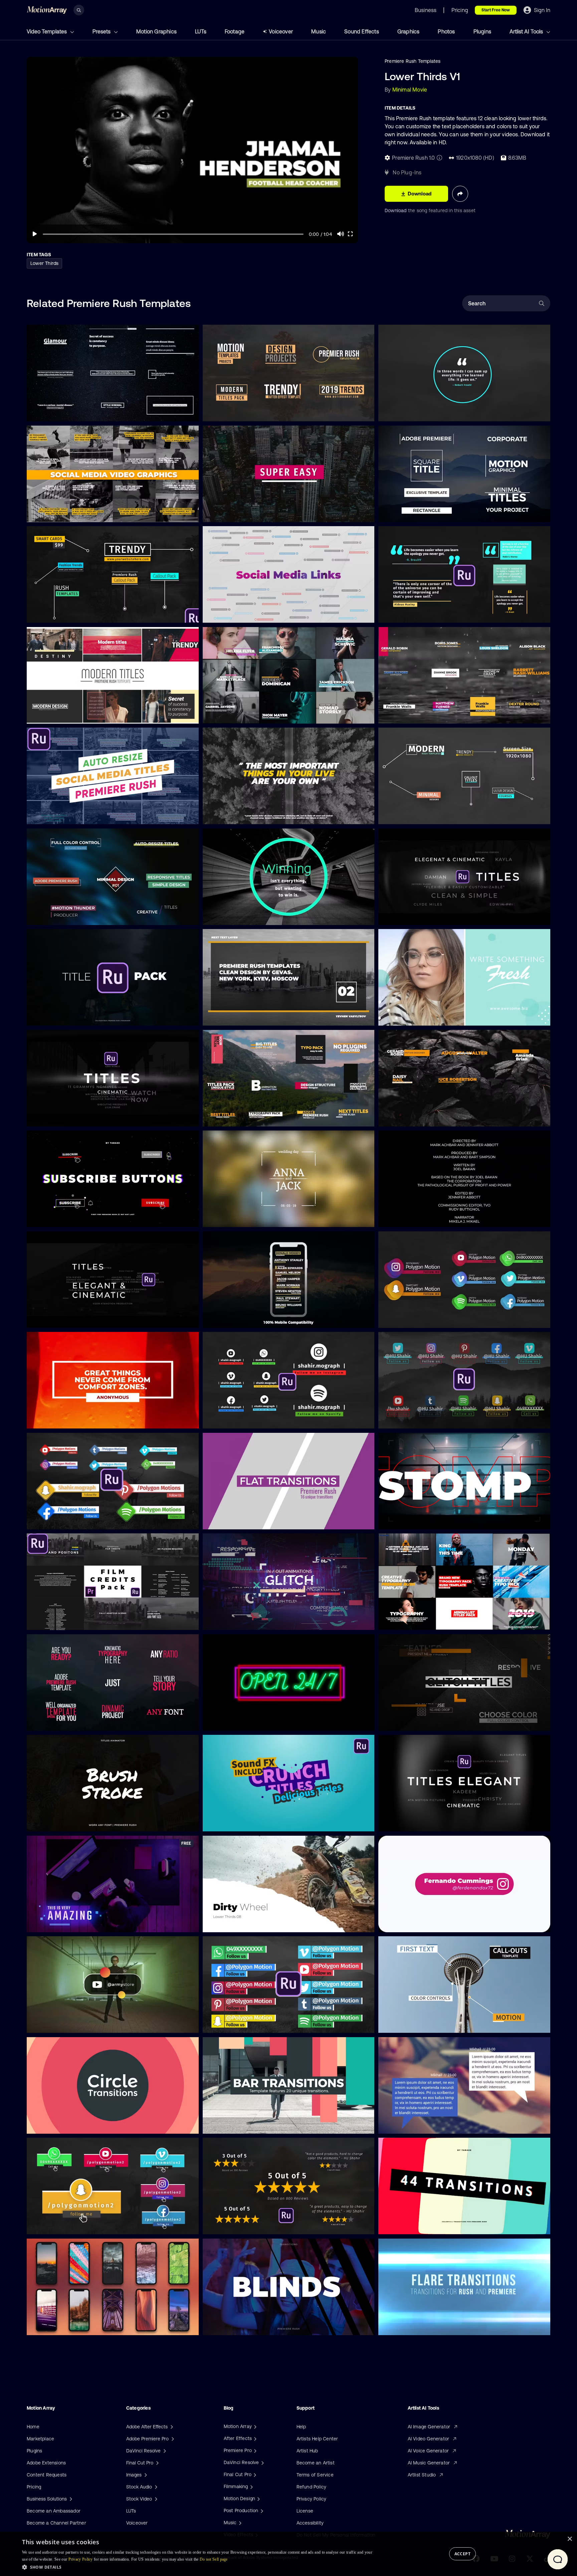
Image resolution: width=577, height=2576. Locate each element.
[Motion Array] (254, 2426)
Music (319, 31)
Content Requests (47, 2475)
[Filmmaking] (251, 2486)
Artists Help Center (317, 2439)
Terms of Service (315, 2475)
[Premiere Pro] (254, 2450)
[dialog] (288, 2554)
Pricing (34, 2487)
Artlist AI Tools (527, 31)
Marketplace (40, 2439)
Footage (235, 31)
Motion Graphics (156, 31)
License (305, 2511)
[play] (35, 234)
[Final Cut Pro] (254, 2474)
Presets (102, 31)
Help (301, 2427)
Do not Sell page (214, 2559)
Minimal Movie (410, 90)
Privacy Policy (312, 2499)
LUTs (201, 31)
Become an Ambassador (54, 2511)
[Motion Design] (258, 2498)
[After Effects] (254, 2438)
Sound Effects (362, 31)
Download (396, 210)
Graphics (409, 31)
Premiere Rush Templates (413, 61)
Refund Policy (312, 2487)
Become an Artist (316, 2463)
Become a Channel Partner (56, 2523)
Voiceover (281, 31)
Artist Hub (307, 2451)
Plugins (482, 31)
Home (33, 2427)
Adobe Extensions (46, 2463)
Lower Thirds (44, 263)
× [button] (569, 2539)
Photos (446, 31)
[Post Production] (261, 2511)
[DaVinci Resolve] (262, 2462)
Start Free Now (496, 10)
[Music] (239, 2523)
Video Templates (47, 31)
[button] (198, 2567)
